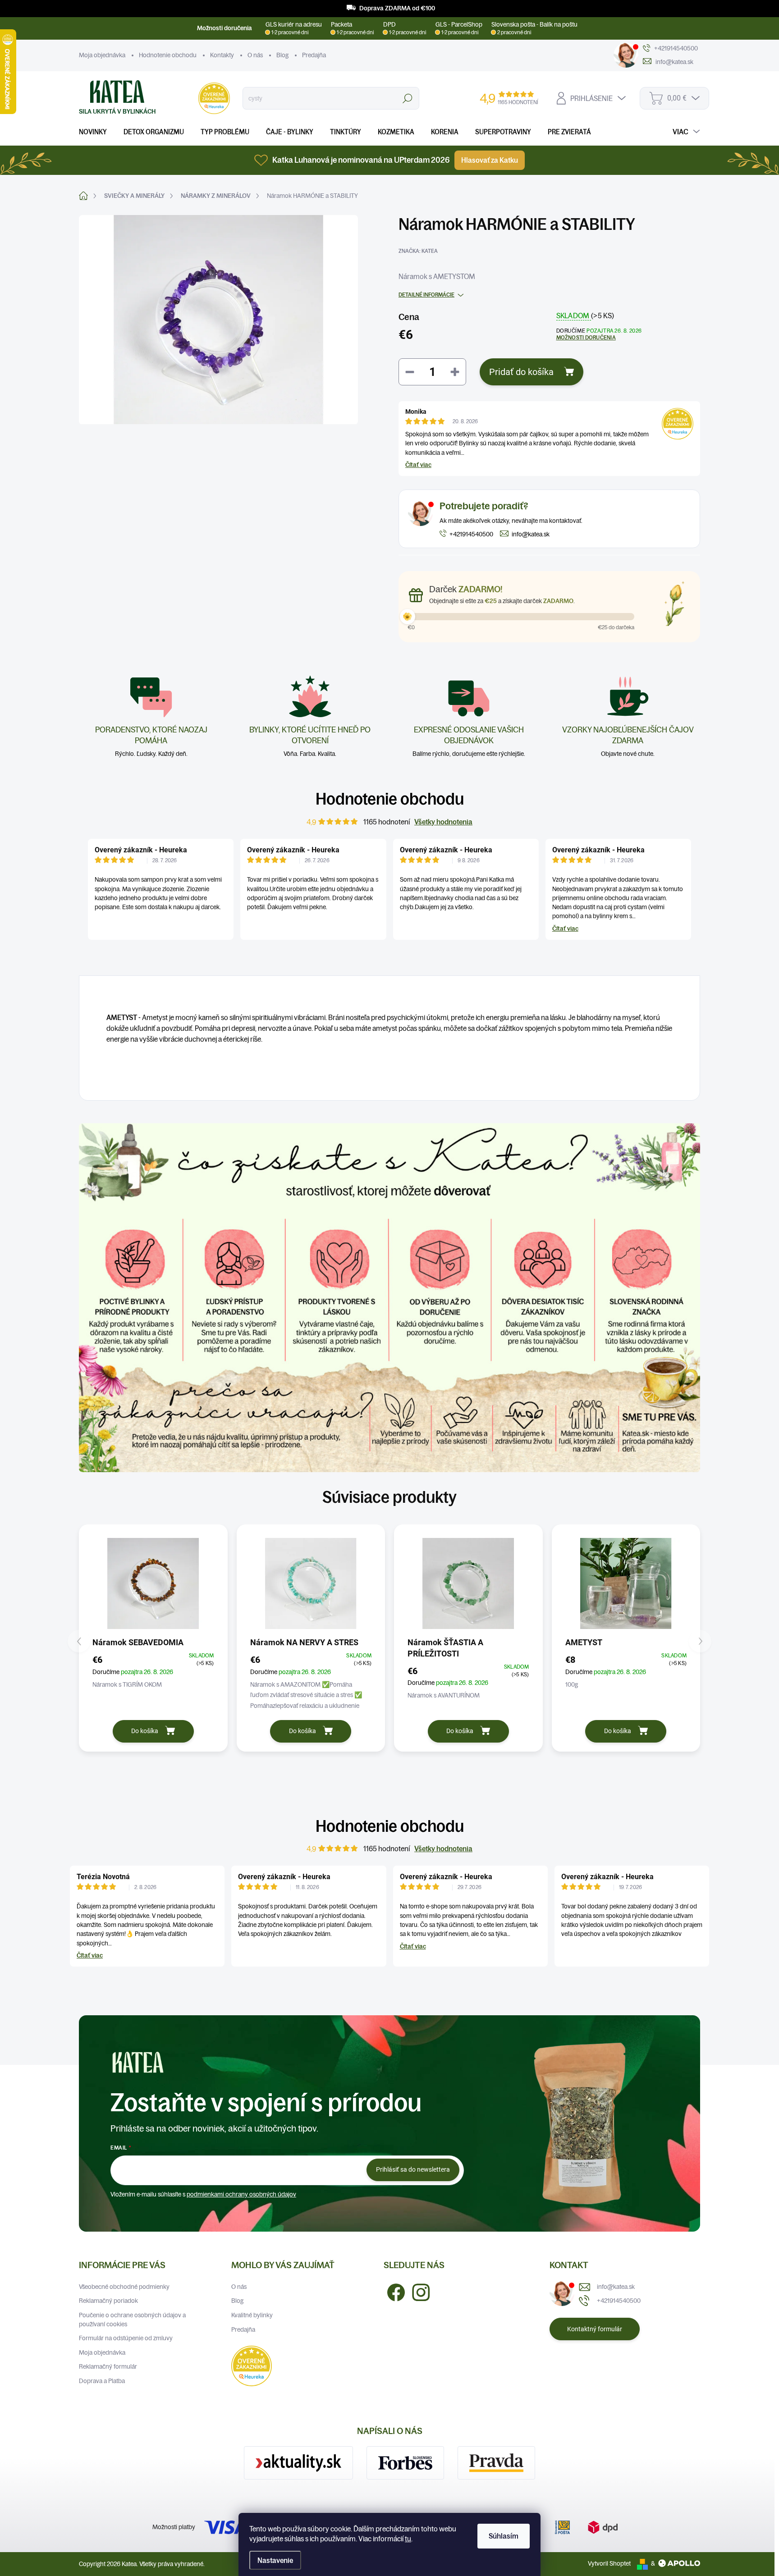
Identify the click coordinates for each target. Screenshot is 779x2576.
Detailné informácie (426, 295)
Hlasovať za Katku (490, 160)
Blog (282, 55)
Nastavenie (275, 2560)
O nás (255, 55)
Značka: (418, 251)
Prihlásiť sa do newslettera (413, 2169)
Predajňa (314, 55)
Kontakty (222, 55)
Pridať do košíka (521, 372)
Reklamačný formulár (108, 2366)
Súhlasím (504, 2536)
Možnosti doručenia (586, 337)
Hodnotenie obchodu (168, 55)
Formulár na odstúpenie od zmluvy (126, 2338)
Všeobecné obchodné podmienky (124, 2287)
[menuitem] (96, 132)
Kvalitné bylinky (252, 2315)
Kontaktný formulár (595, 2329)
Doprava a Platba (102, 2381)
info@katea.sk (616, 2287)
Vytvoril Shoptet (609, 2563)
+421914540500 (619, 2301)
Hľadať (407, 98)
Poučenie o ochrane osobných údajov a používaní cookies (132, 2320)
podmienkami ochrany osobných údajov (241, 2194)
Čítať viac (418, 465)
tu (408, 2539)
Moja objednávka (102, 55)
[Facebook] (393, 2291)
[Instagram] (417, 2291)
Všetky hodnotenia (443, 822)
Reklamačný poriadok (108, 2301)
